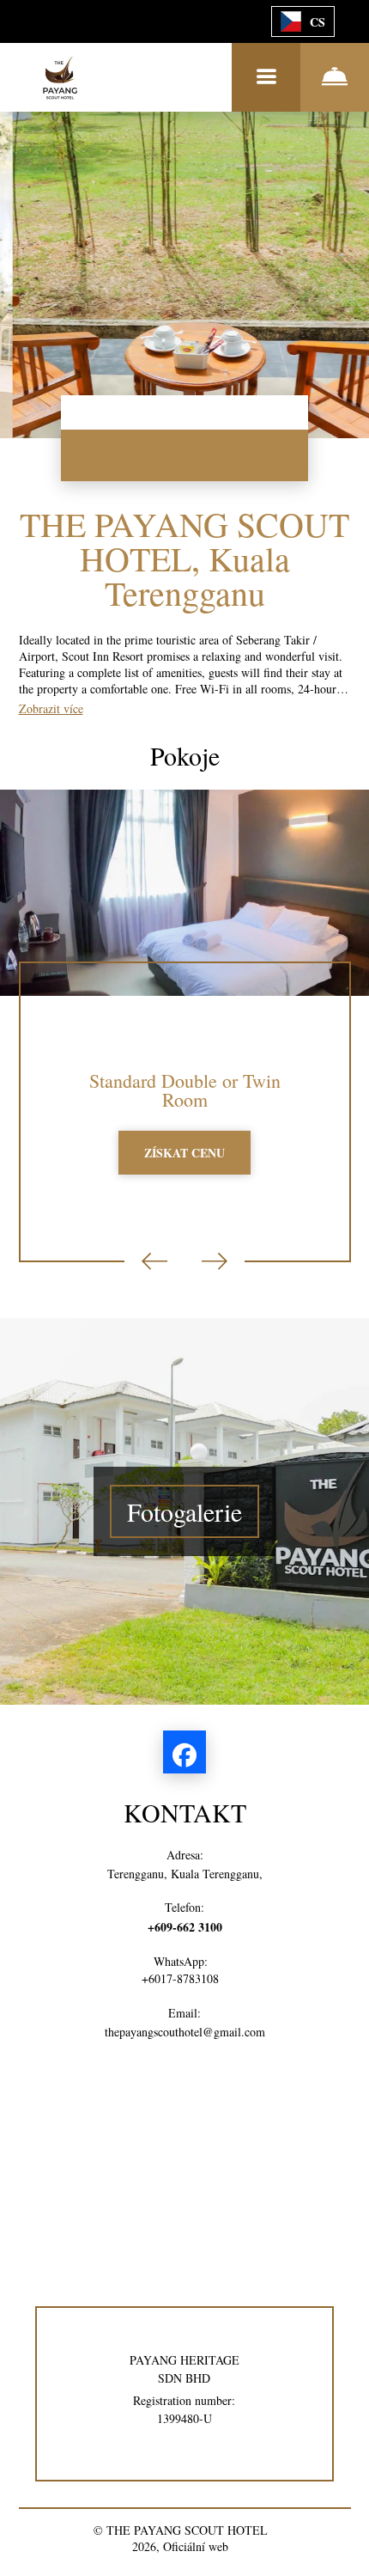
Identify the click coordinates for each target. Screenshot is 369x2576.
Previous (154, 1261)
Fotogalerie (184, 1511)
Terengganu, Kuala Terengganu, (185, 1874)
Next (215, 1261)
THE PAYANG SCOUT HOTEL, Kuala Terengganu (184, 558)
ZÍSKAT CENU (184, 1153)
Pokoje (185, 755)
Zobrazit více (51, 708)
